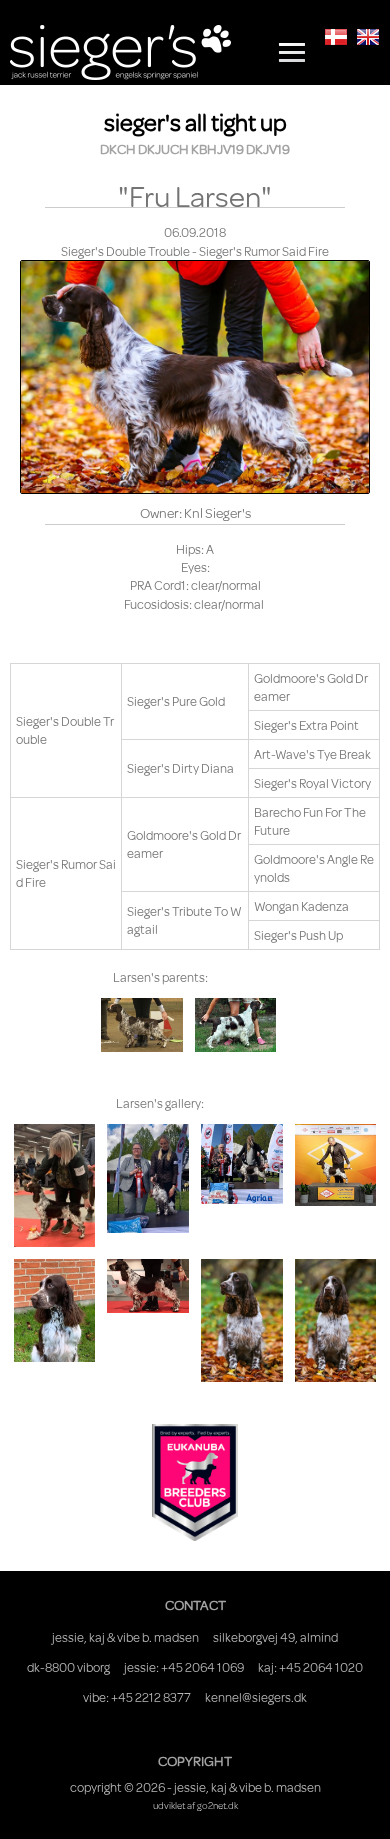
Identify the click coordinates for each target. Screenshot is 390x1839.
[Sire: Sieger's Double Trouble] (235, 1025)
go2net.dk (217, 1805)
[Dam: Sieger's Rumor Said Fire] (141, 1025)
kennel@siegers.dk (256, 1697)
